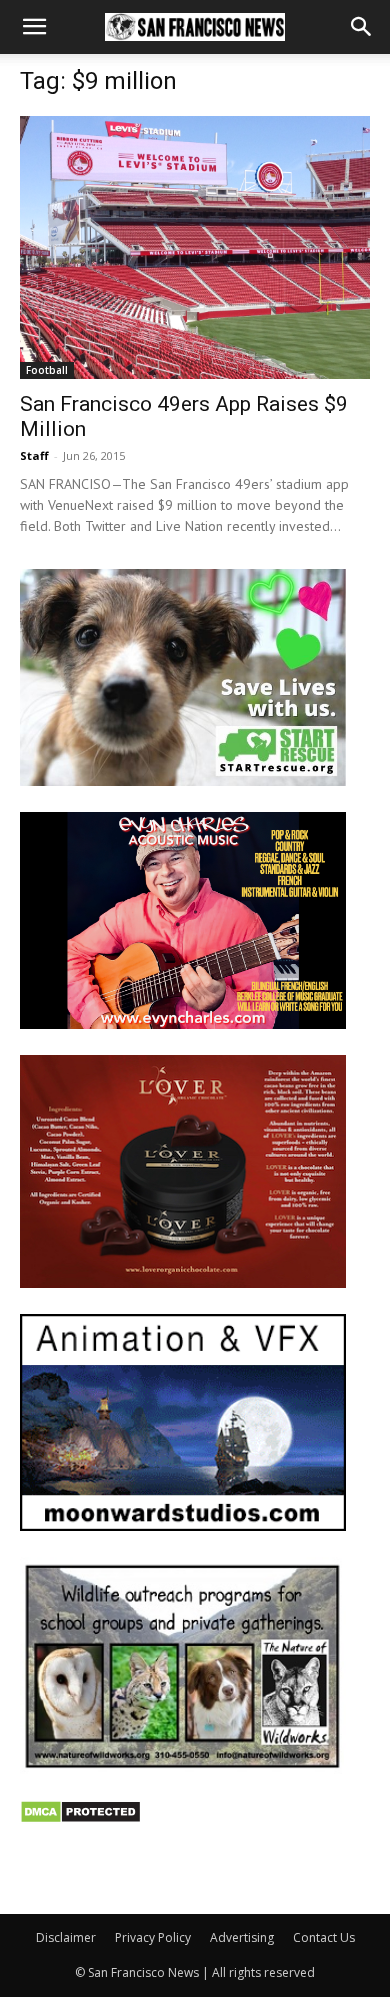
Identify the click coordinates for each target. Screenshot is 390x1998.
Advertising (242, 1937)
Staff (34, 455)
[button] (34, 27)
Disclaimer (66, 1937)
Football (47, 370)
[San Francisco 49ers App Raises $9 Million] (195, 247)
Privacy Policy (153, 1937)
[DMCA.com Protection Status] (80, 1818)
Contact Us (324, 1937)
